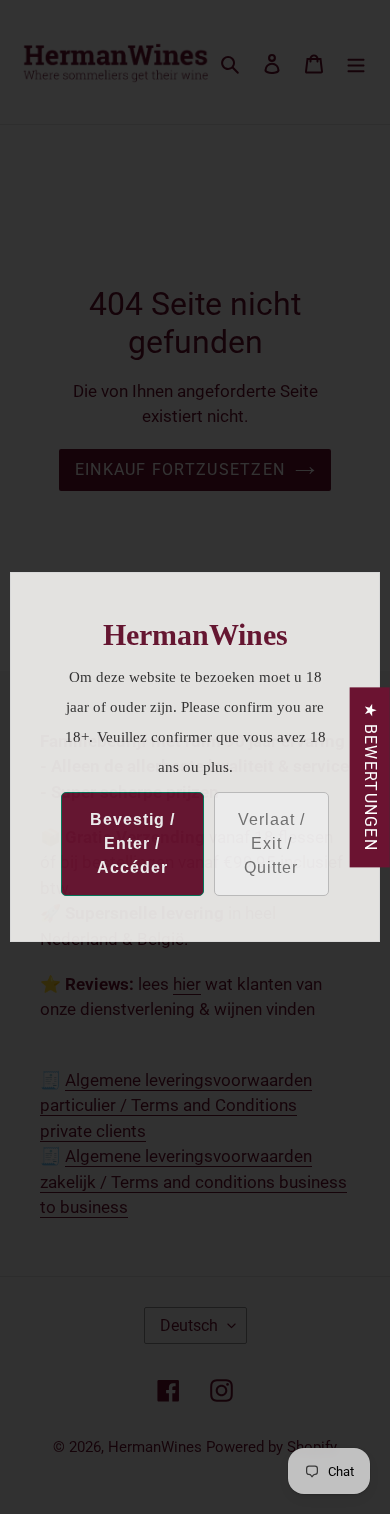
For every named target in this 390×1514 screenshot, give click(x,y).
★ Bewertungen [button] (370, 777)
